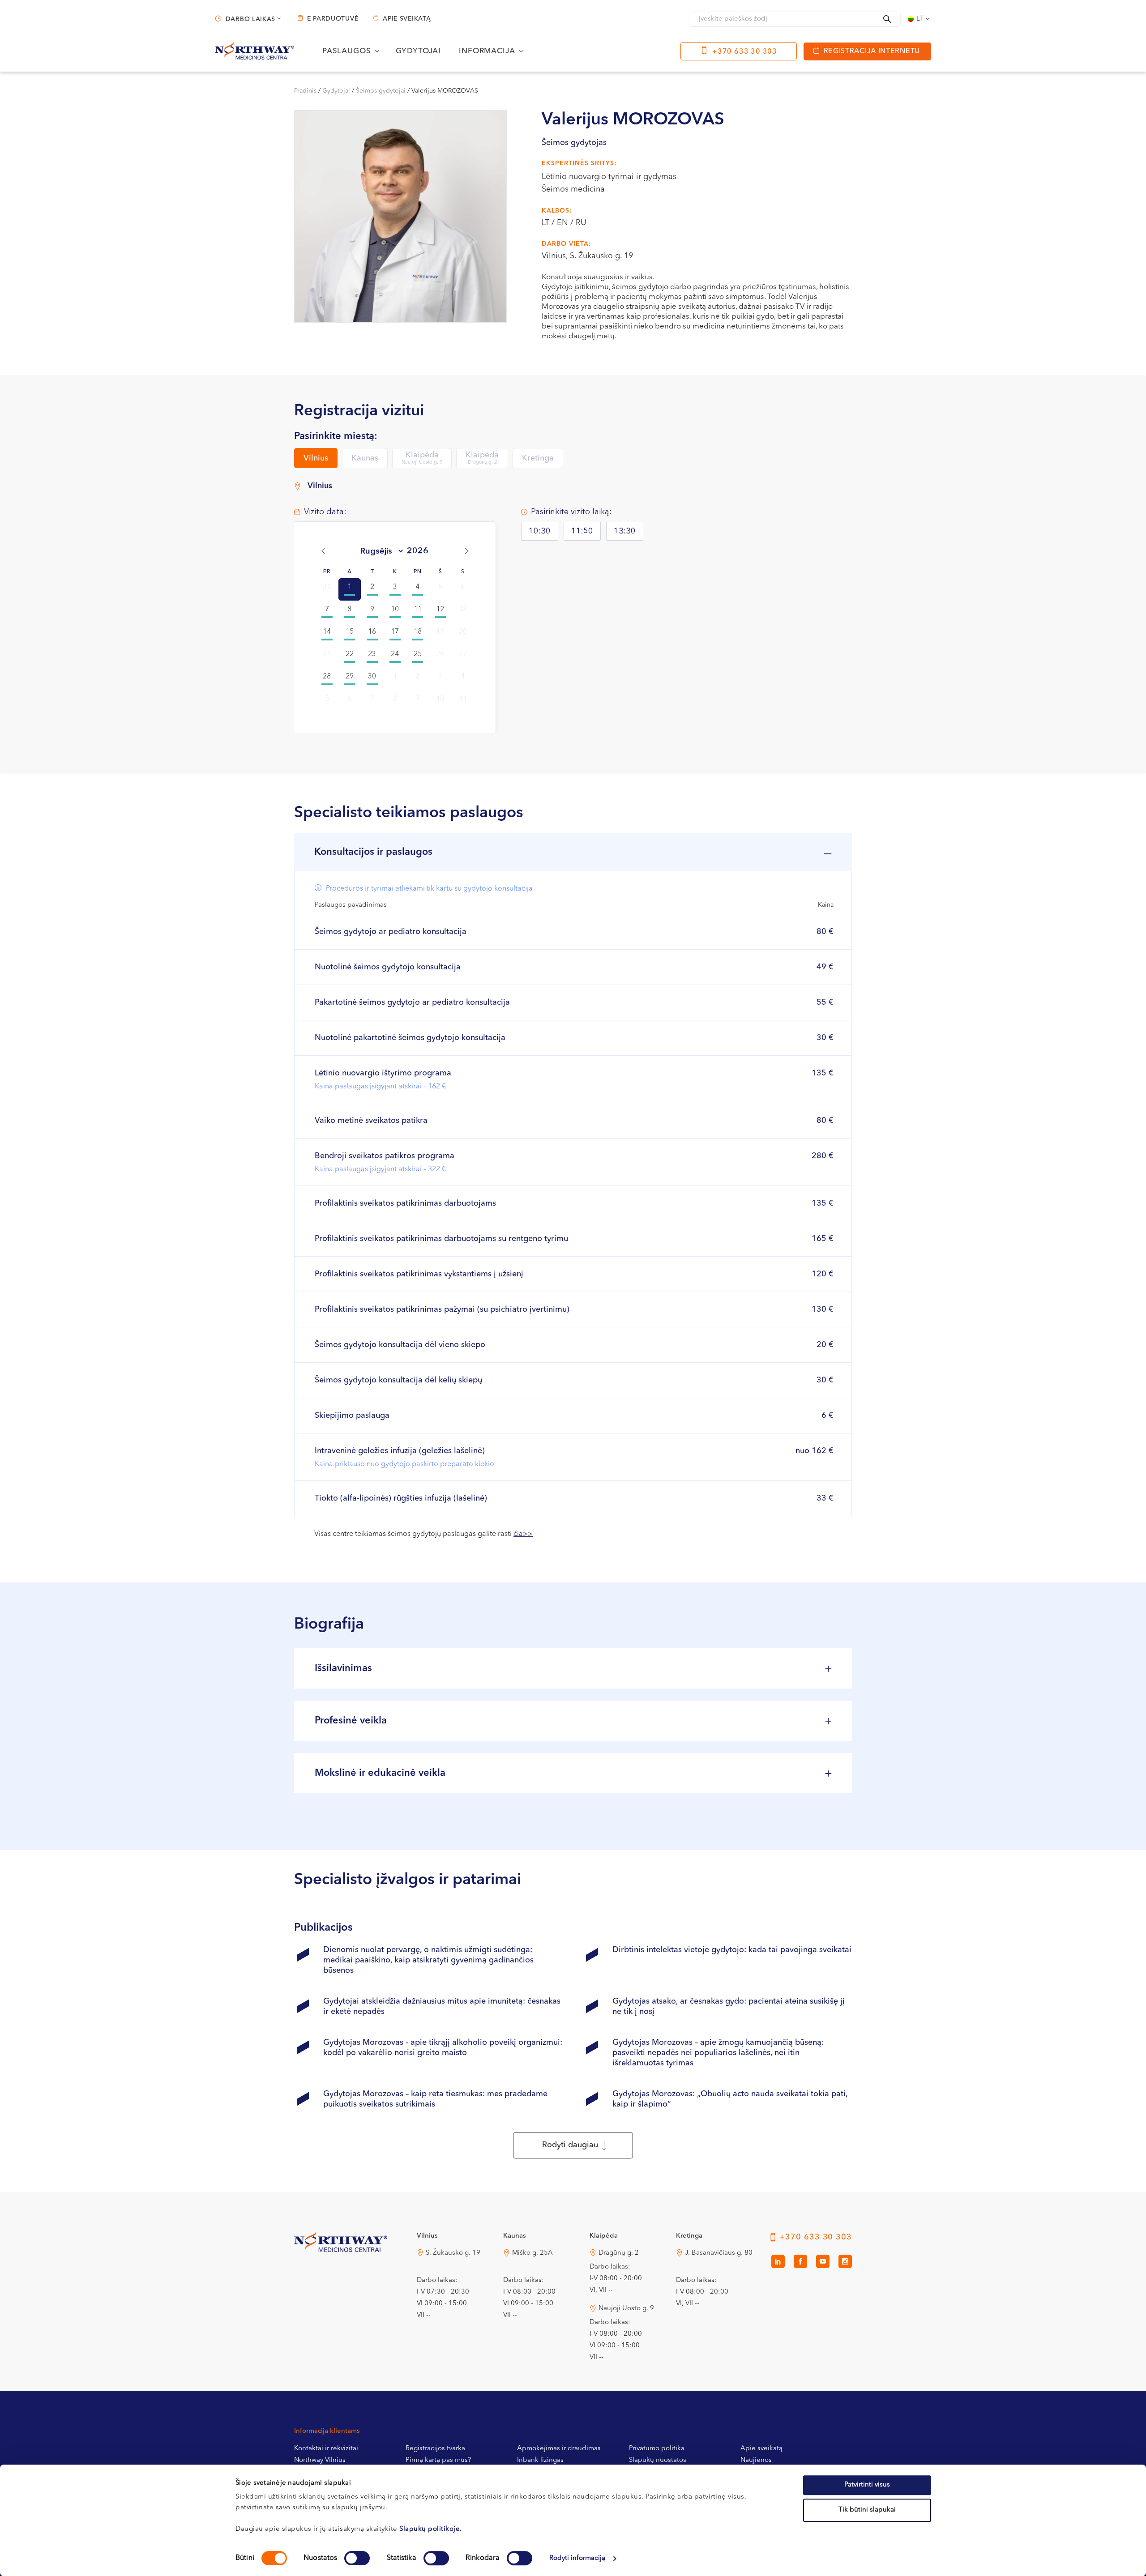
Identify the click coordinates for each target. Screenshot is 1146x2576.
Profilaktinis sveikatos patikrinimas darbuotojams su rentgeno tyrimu (441, 1239)
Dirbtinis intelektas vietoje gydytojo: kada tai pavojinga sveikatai (732, 1950)
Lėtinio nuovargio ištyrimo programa (383, 1080)
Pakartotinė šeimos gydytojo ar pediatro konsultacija (412, 1002)
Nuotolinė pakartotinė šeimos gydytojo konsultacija (410, 1038)
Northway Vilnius (320, 2460)
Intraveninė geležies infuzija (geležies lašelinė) (404, 1457)
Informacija (487, 51)
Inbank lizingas (540, 2460)
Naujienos (756, 2460)
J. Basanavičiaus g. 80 (719, 2253)
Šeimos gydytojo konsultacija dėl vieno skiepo (400, 1345)
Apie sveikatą (407, 19)
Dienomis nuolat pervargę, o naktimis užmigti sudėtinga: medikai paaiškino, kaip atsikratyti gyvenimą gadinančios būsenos (428, 1960)
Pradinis (305, 91)
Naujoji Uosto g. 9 (626, 2309)
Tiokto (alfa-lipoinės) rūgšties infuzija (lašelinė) (401, 1498)
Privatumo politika (657, 2449)
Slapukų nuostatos (658, 2460)
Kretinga (538, 458)
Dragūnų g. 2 (619, 2253)
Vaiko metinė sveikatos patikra (371, 1121)
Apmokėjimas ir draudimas (559, 2449)
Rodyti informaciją (577, 2558)
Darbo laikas (250, 19)
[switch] (357, 2558)
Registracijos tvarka (435, 2449)
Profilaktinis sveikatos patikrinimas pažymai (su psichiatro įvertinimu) (442, 1309)
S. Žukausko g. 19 (453, 2253)
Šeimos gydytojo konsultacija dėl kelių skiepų (398, 1380)
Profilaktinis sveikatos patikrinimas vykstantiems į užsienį (419, 1274)
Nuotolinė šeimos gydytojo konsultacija (388, 967)
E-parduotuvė (333, 19)
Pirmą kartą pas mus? (438, 2460)
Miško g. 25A (532, 2253)
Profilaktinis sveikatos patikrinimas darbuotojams (405, 1203)
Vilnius (316, 458)
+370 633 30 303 (745, 52)
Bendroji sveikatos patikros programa (385, 1162)
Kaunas (365, 458)
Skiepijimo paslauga (352, 1416)
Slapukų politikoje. (431, 2529)
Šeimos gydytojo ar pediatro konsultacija (391, 932)
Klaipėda (422, 458)
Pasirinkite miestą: (336, 436)
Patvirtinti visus (867, 2485)
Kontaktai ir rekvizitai (326, 2449)
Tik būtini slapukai (867, 2510)
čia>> (523, 1534)
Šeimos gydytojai (381, 91)
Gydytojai (418, 51)
